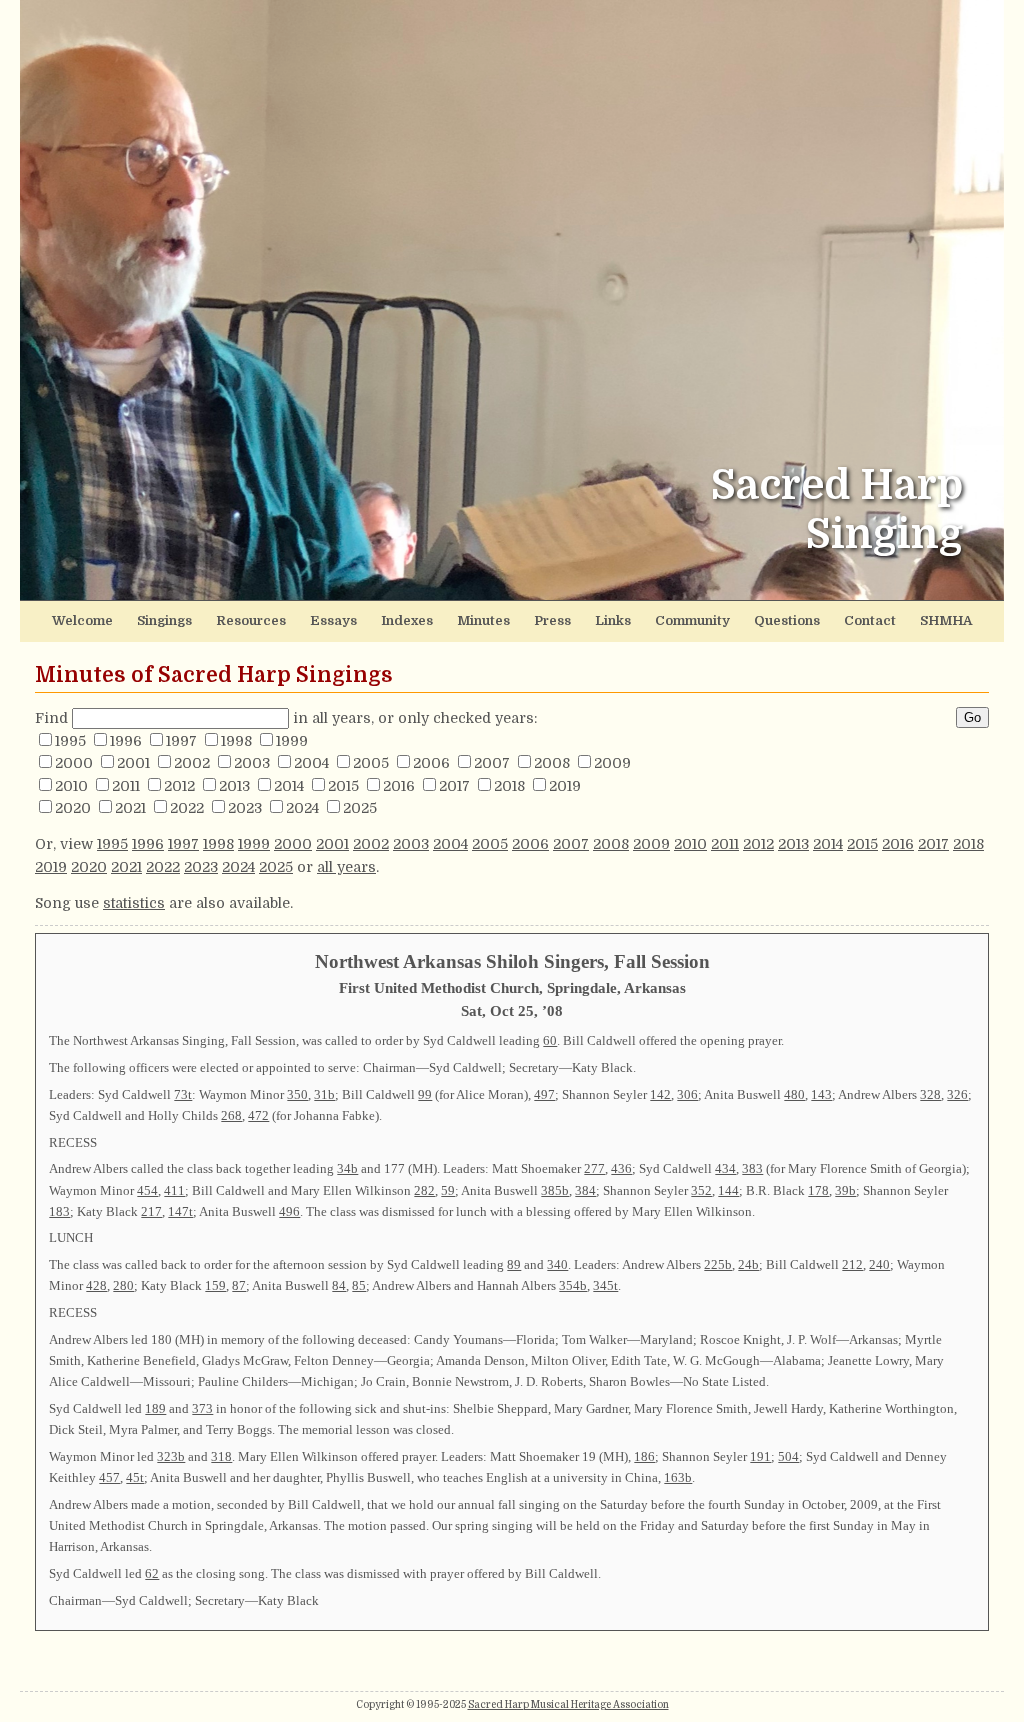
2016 (399, 786)
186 (644, 1456)
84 (339, 1285)
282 (424, 1190)
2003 (252, 763)
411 (174, 1190)
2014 (289, 786)
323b (171, 1456)
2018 (509, 786)
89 (514, 1264)
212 (852, 1264)
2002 (192, 763)
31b (324, 1094)
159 (215, 1285)
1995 (70, 741)
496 (289, 1211)
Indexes (407, 620)
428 (96, 1285)
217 (151, 1211)
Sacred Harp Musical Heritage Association (568, 1704)
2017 (454, 786)
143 (821, 1094)
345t (605, 1285)
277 (594, 1168)
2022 (187, 808)
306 (687, 1094)
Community (692, 620)
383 (752, 1168)
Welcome (82, 620)
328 (930, 1094)
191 (760, 1456)
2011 (126, 786)
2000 (74, 763)
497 (544, 1094)
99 (425, 1094)
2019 (565, 786)
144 (728, 1190)
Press (552, 620)
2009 (612, 763)
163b (678, 1477)
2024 (302, 808)
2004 (311, 763)
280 (123, 1285)
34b (347, 1168)
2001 (133, 763)
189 (155, 1408)
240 (879, 1264)
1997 (181, 741)
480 (794, 1094)
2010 (71, 786)
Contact (870, 620)
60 (550, 1040)
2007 (492, 763)
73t (183, 1094)
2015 (343, 786)
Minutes (483, 620)
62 (152, 1573)
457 (109, 1477)
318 (221, 1456)
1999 (292, 741)
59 (448, 1190)
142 (660, 1094)
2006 (431, 763)
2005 (371, 763)
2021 (130, 808)
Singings (164, 620)
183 (59, 1211)
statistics (134, 903)
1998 (236, 741)
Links (613, 620)
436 (621, 1168)
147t (180, 1211)
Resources (251, 620)
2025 (360, 808)
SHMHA (946, 620)
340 (557, 1264)
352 (701, 1190)
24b (748, 1264)
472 (258, 1115)
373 (202, 1408)
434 (725, 1168)
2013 (234, 786)
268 (231, 1115)
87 (239, 1285)
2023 (245, 808)
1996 (126, 741)
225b (718, 1264)
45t (135, 1477)
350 (297, 1094)
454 (147, 1190)
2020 (73, 808)
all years (346, 867)
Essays (333, 620)
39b (845, 1190)
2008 (552, 763)
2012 (179, 786)
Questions (787, 620)
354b (573, 1285)
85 (359, 1285)
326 (957, 1094)
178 (818, 1190)
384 (585, 1190)
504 (788, 1456)
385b (555, 1190)
